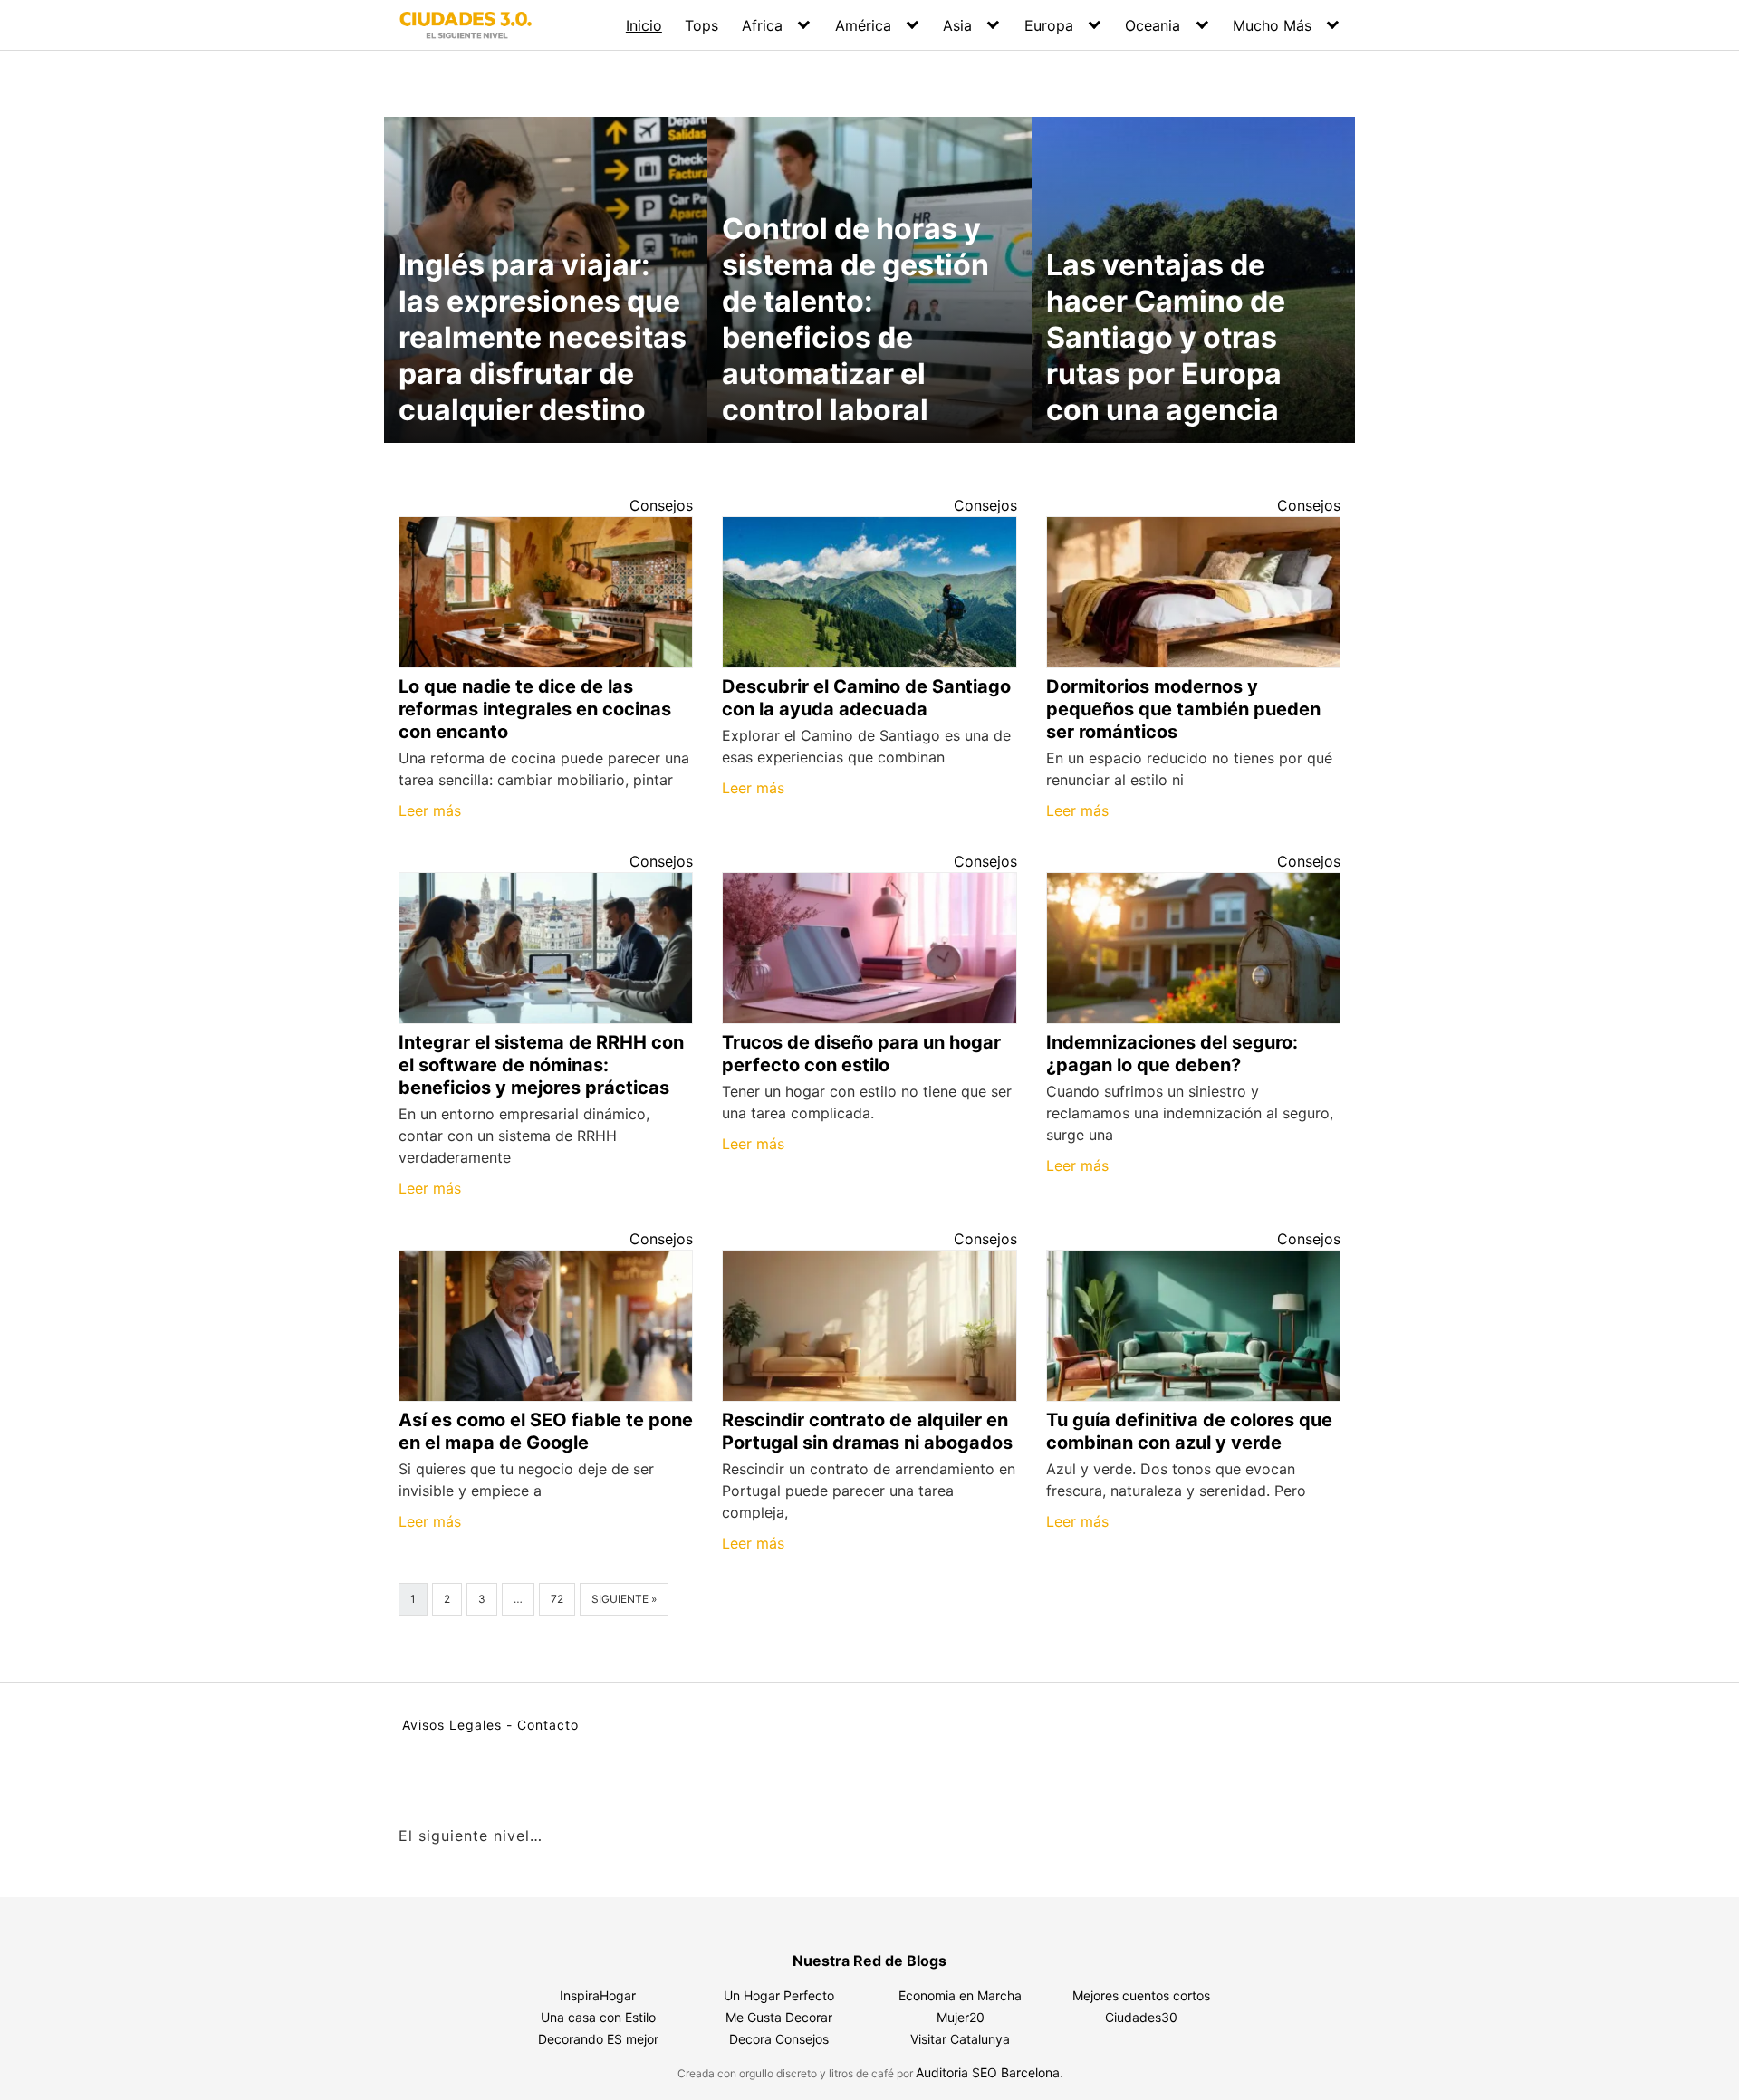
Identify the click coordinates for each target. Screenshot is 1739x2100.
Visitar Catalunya (960, 2039)
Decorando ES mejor (598, 2039)
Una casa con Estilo (598, 2017)
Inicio (644, 25)
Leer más (430, 810)
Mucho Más (1272, 25)
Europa (1049, 25)
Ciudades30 (1141, 2017)
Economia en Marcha (960, 1995)
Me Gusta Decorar (779, 2017)
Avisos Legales (452, 1725)
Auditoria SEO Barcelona (988, 2072)
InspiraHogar (598, 1995)
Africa (762, 25)
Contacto (548, 1725)
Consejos (661, 505)
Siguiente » (624, 1599)
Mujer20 (961, 2017)
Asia (957, 25)
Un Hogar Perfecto (779, 1995)
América (863, 25)
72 (557, 1599)
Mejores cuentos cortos (1141, 1995)
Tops (701, 25)
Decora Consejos (779, 2039)
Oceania (1153, 25)
